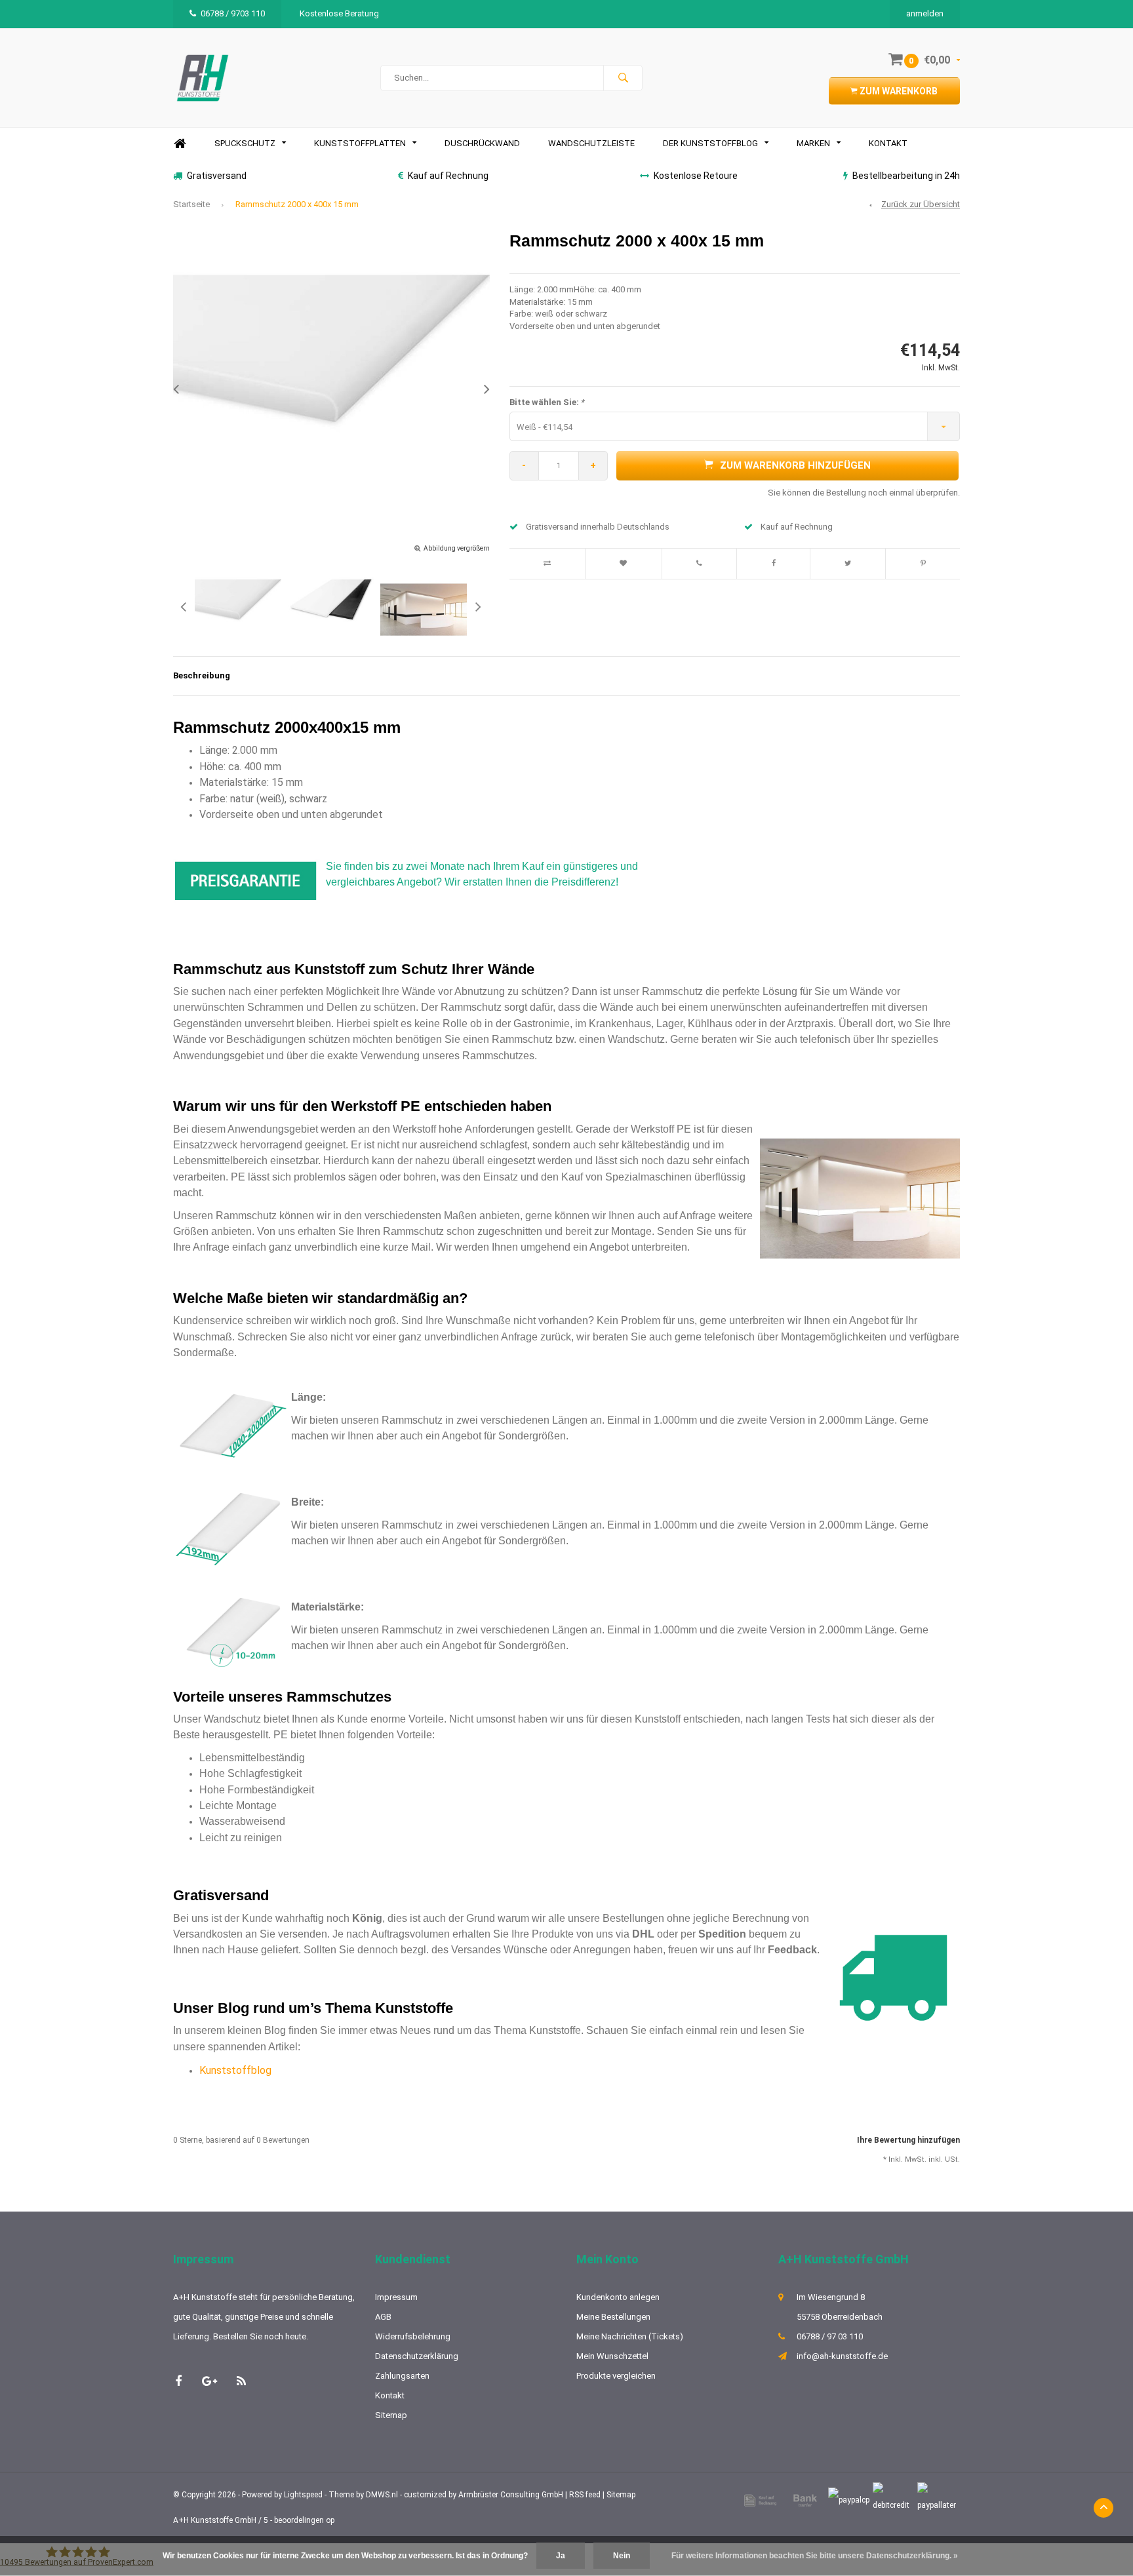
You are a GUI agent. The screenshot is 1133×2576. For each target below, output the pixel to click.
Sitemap (391, 2415)
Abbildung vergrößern (457, 548)
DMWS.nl (382, 2495)
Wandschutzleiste (591, 143)
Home (180, 144)
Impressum (396, 2297)
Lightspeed (303, 2495)
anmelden (925, 13)
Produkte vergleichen (616, 2376)
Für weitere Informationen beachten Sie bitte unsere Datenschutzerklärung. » (815, 2556)
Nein (622, 2556)
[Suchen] (623, 78)
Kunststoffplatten (360, 143)
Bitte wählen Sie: (547, 402)
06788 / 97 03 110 (830, 2336)
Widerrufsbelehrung (413, 2336)
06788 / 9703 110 (233, 13)
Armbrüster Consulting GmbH (511, 2495)
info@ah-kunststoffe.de (842, 2356)
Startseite (191, 204)
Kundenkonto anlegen (618, 2297)
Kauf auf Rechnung (448, 176)
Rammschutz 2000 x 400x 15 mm (297, 204)
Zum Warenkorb (898, 91)
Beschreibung (202, 675)
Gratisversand (217, 176)
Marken (813, 143)
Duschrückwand (482, 143)
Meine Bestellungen (613, 2317)
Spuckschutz (245, 143)
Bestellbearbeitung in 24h (906, 176)
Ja (561, 2556)
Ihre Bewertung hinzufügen (908, 2140)
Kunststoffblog (235, 2070)
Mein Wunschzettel (612, 2356)
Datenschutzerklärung (417, 2356)
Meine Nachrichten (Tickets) (630, 2336)
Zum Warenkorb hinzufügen (795, 465)
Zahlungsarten (402, 2376)
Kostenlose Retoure (696, 176)
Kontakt (888, 143)
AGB (383, 2317)
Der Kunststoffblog (710, 143)
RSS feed (585, 2495)
